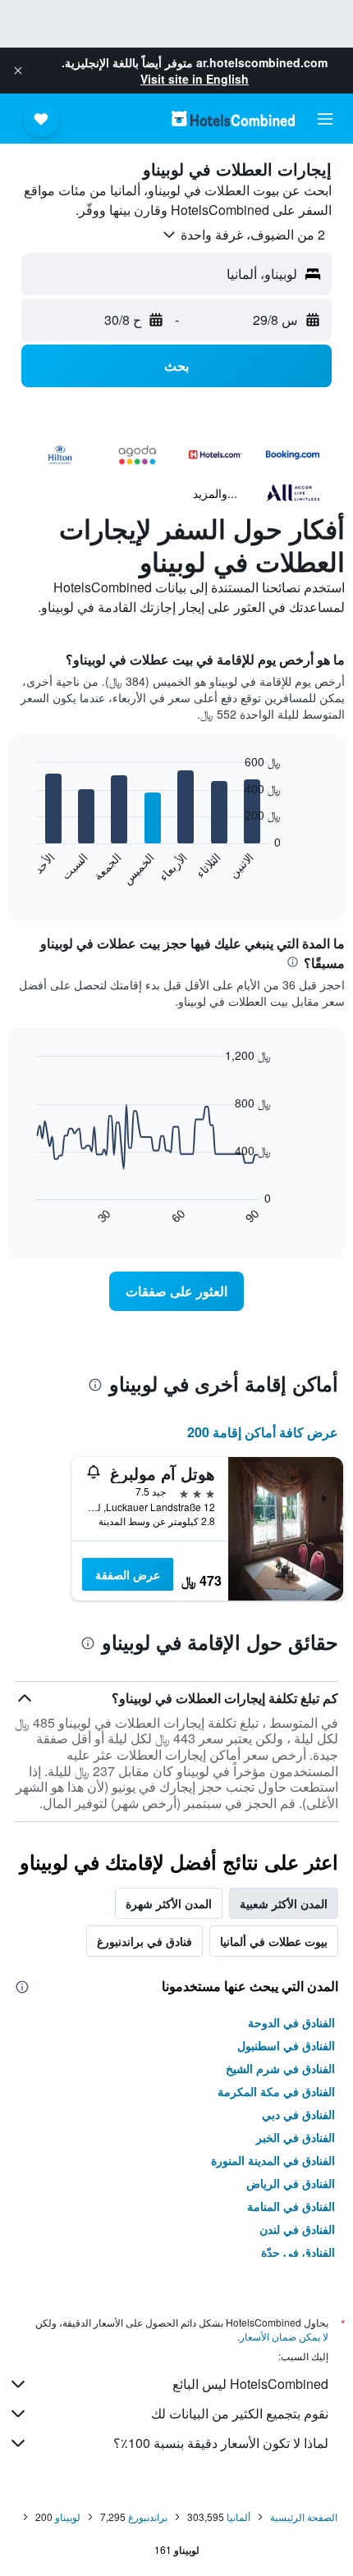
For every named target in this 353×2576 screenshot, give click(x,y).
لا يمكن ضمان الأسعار (284, 2336)
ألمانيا (238, 2517)
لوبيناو (68, 2517)
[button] (18, 71)
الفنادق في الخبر (296, 2137)
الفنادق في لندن (297, 2229)
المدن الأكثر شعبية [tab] (284, 1903)
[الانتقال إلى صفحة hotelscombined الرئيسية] (233, 119)
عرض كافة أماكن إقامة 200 (263, 1432)
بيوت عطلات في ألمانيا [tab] (274, 1941)
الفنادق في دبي (298, 2114)
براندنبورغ (148, 2517)
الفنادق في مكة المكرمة (276, 2091)
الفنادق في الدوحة (291, 2022)
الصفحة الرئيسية (304, 2517)
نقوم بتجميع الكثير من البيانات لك (240, 2413)
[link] (176, 1291)
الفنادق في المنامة (291, 2206)
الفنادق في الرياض (291, 2183)
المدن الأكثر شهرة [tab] (169, 1903)
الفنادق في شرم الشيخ (280, 2068)
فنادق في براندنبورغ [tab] (144, 1941)
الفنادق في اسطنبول (286, 2045)
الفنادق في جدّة (298, 2252)
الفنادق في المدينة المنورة (273, 2160)
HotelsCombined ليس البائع (250, 2384)
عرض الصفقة (128, 1574)
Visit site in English (195, 79)
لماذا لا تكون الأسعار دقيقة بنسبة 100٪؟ (221, 2443)
